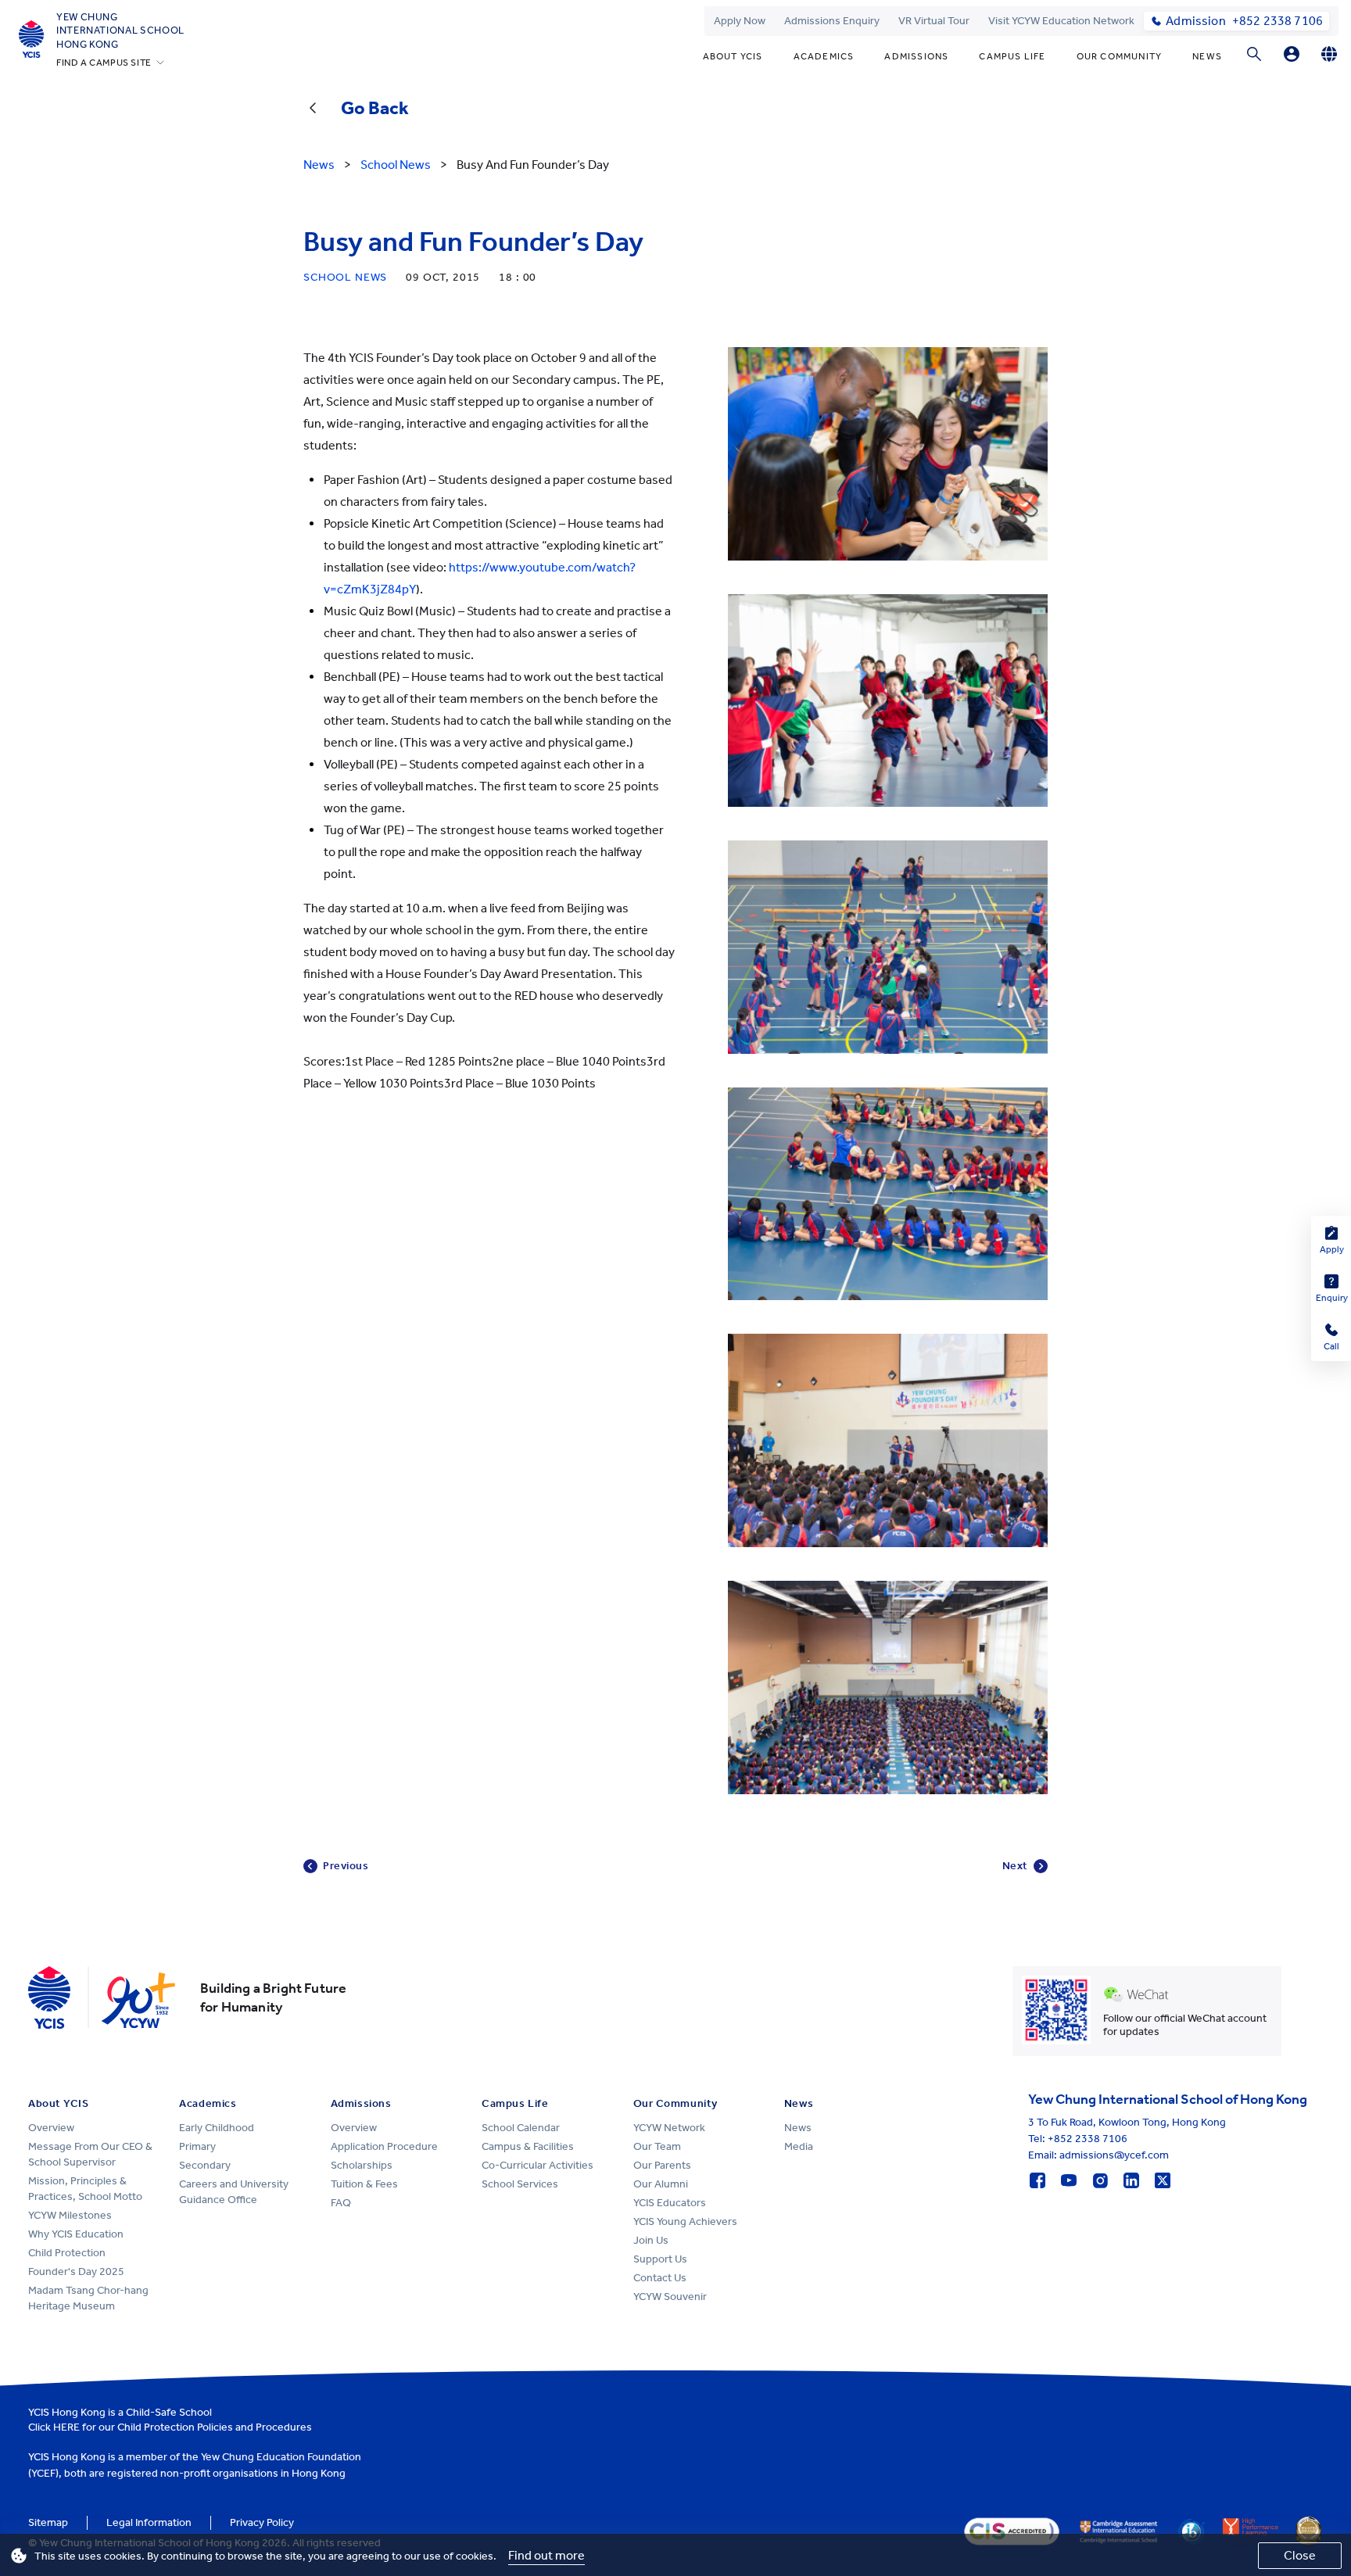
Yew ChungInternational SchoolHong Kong (120, 30)
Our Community (1120, 56)
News (1207, 56)
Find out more (546, 2555)
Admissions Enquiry (832, 21)
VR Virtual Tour (934, 21)
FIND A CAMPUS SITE (104, 63)
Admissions (916, 56)
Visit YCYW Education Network (1061, 21)
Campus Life (1012, 56)
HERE (66, 2427)
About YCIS (733, 56)
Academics (824, 56)
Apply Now (740, 21)
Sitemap (48, 2522)
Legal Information (149, 2522)
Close (1300, 2555)
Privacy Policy (262, 2522)
